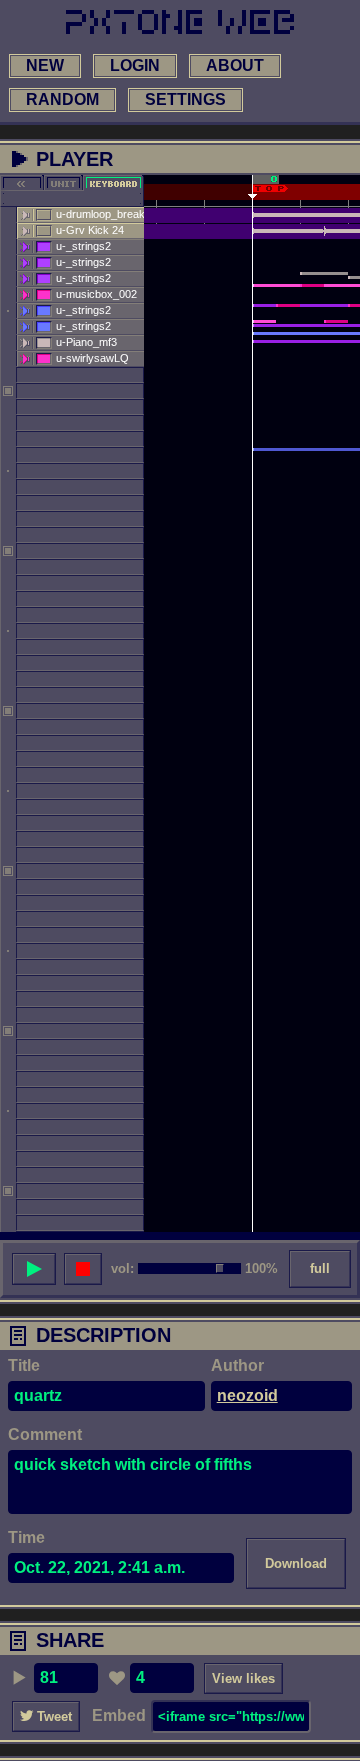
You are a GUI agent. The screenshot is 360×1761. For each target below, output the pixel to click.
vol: (122, 1268)
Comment (45, 1434)
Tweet (52, 1716)
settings (185, 99)
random (62, 99)
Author (237, 1365)
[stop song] (83, 1269)
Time (26, 1537)
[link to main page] (180, 22)
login (135, 65)
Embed (119, 1715)
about (235, 65)
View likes (243, 1678)
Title (24, 1365)
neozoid (247, 1395)
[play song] (34, 1269)
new (45, 65)
